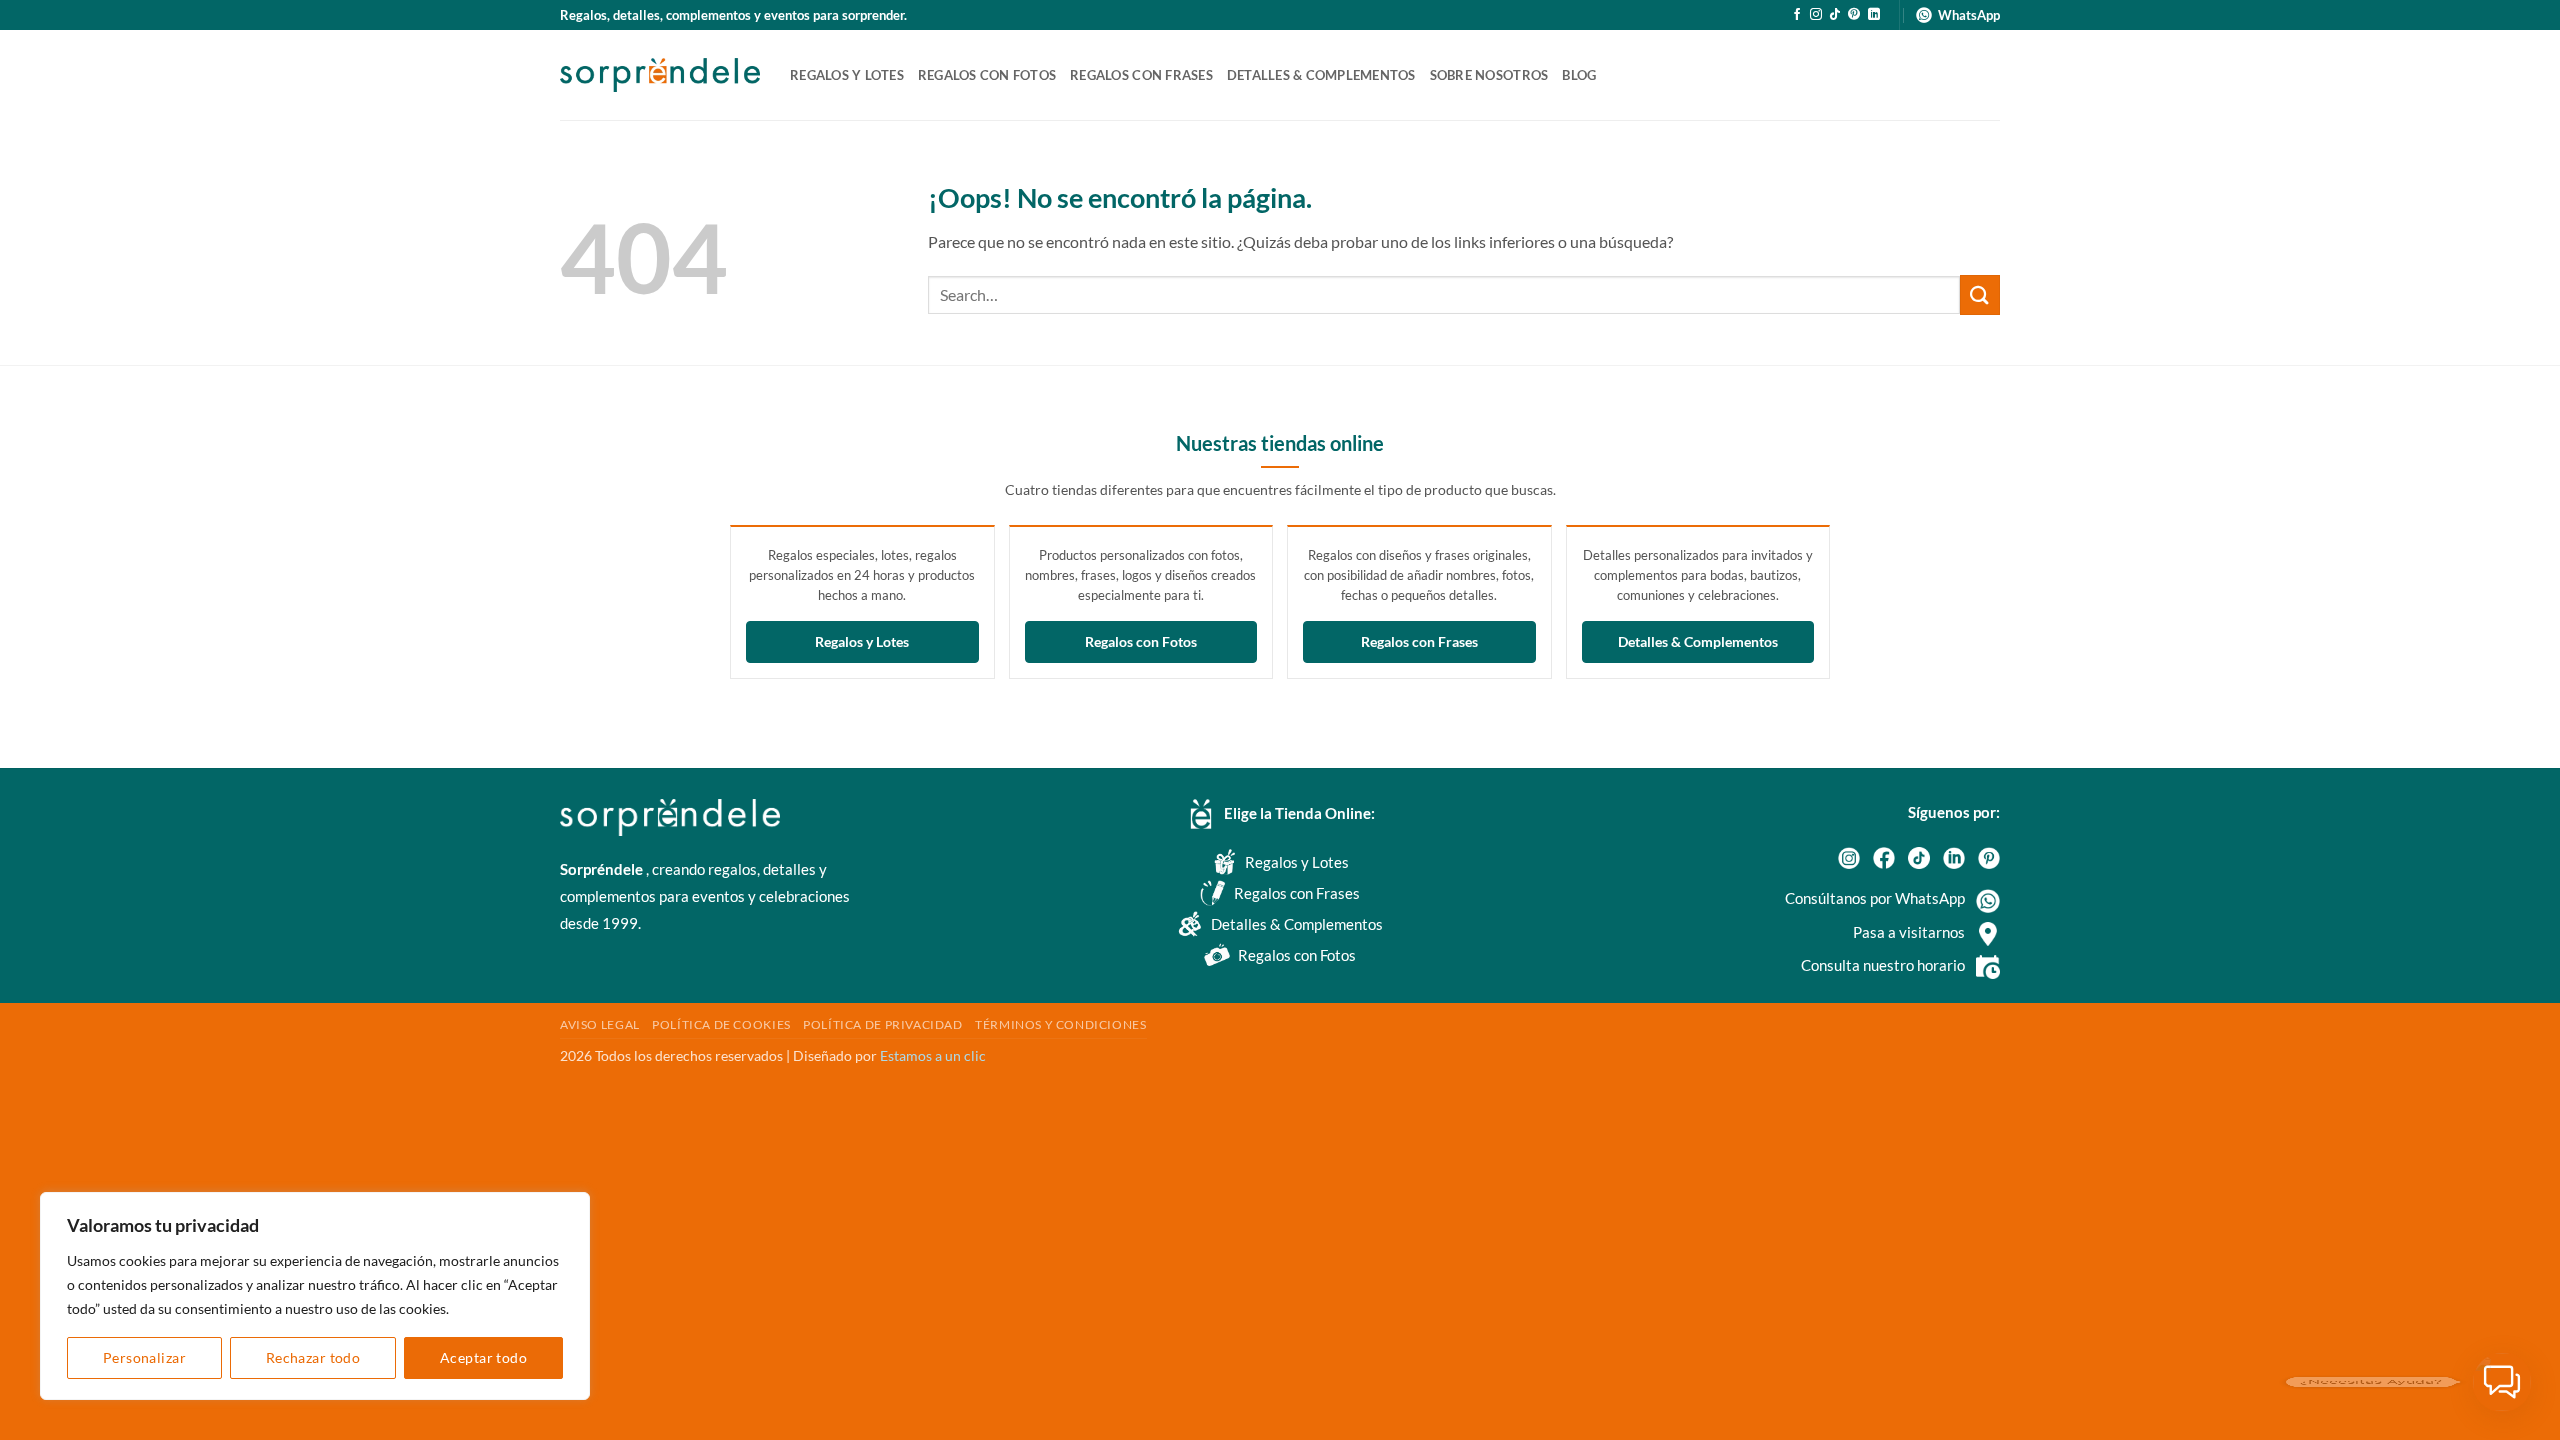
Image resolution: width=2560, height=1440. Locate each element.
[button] (2502, 1382)
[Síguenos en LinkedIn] (1874, 15)
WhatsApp (1969, 15)
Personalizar (144, 1357)
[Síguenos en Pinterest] (1854, 15)
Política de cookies (721, 1024)
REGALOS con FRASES (1141, 75)
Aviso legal (600, 1024)
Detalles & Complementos (1698, 642)
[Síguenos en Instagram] (1816, 15)
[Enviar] (1980, 294)
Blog (1579, 75)
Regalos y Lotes (862, 642)
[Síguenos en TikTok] (1835, 15)
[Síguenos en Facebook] (1797, 15)
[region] (315, 1296)
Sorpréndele (603, 869)
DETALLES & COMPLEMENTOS (1321, 75)
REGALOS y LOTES (847, 75)
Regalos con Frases (1419, 642)
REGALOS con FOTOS (987, 75)
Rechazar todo (313, 1357)
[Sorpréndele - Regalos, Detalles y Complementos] (660, 75)
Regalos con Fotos (1141, 642)
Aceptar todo (483, 1357)
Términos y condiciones (1060, 1024)
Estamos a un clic (933, 1055)
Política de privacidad (882, 1024)
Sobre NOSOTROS (1489, 75)
